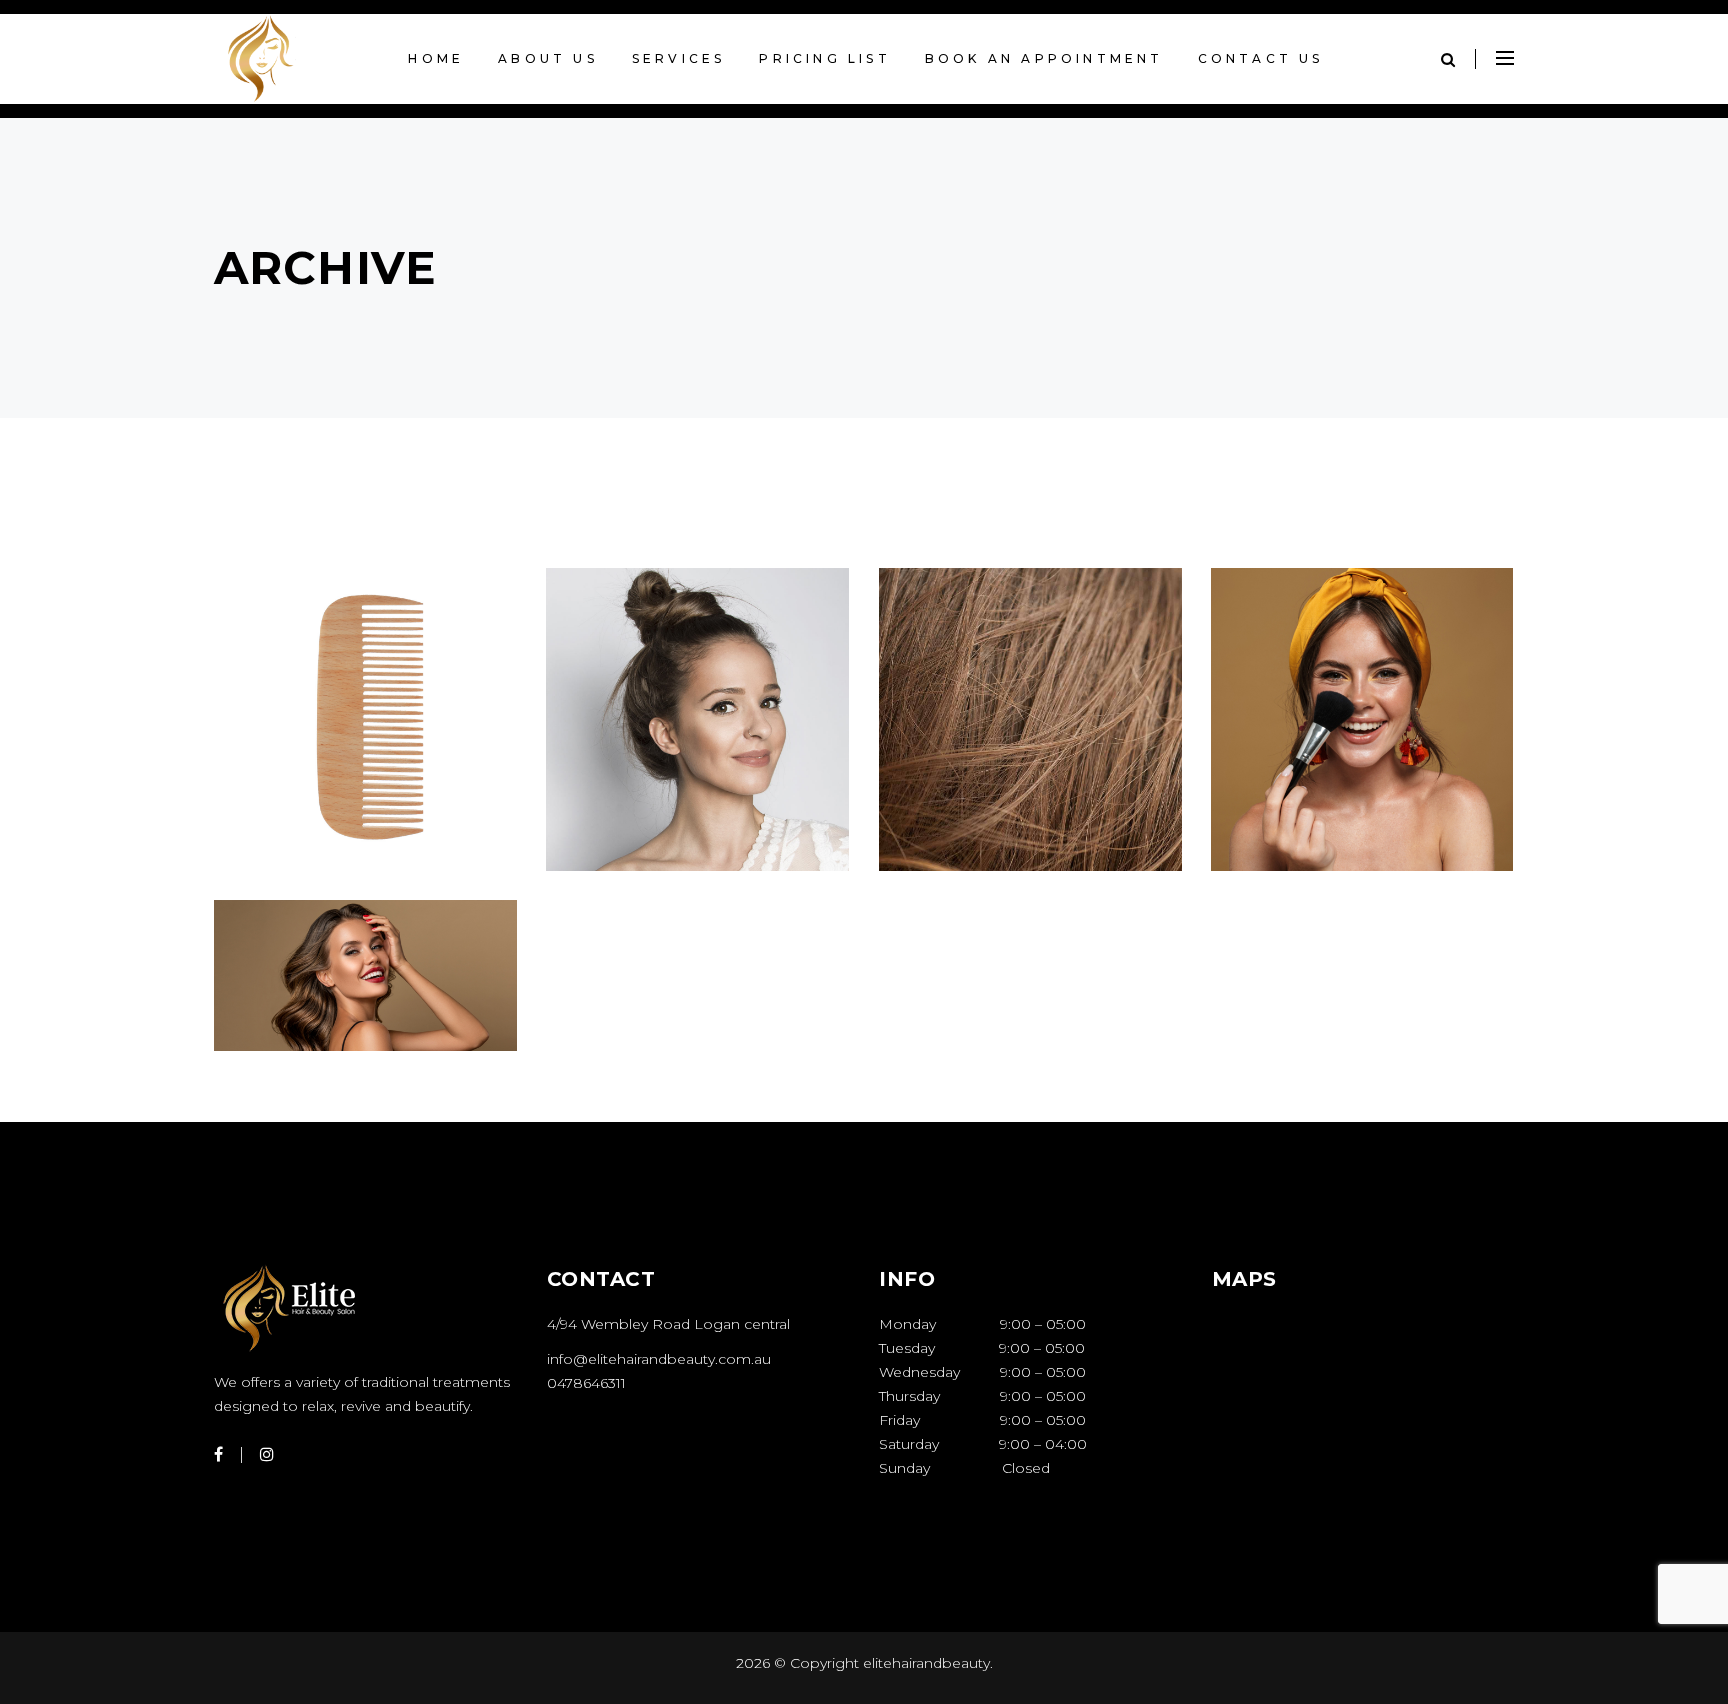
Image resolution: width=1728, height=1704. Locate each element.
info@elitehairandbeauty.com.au (659, 1359)
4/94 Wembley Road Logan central (668, 1324)
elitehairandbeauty (924, 1663)
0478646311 (586, 1383)
